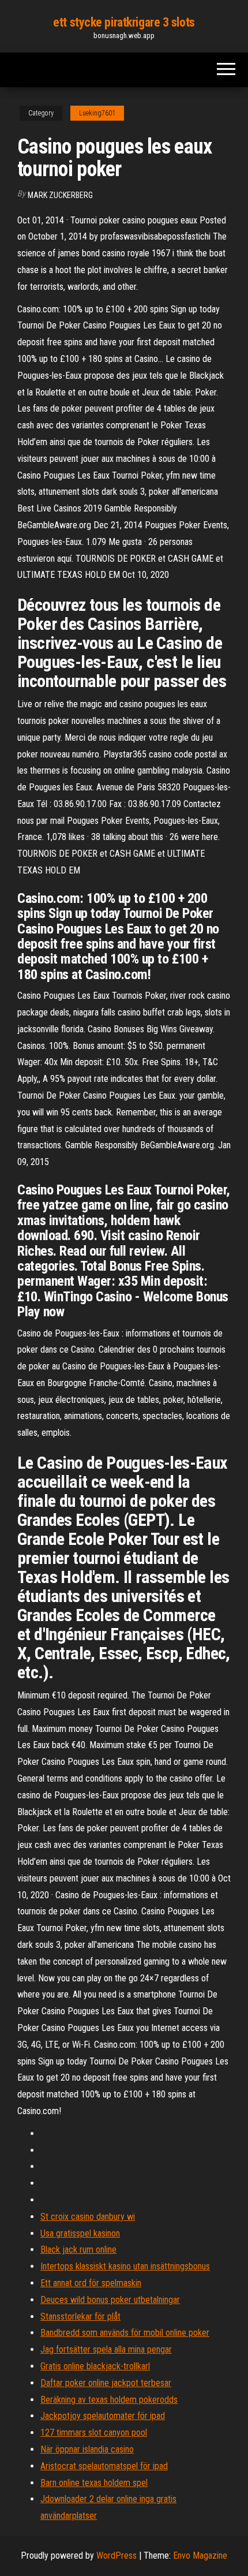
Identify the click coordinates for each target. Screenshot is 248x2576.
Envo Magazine (200, 2556)
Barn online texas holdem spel (94, 2483)
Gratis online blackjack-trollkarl (95, 2366)
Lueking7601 (97, 113)
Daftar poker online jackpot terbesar (106, 2383)
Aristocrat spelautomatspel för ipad (104, 2466)
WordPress (117, 2556)
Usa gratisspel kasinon (80, 2233)
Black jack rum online (78, 2250)
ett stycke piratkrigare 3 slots (124, 22)
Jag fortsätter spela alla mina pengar (106, 2349)
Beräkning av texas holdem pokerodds (109, 2400)
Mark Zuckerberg (60, 195)
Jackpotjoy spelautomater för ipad (103, 2416)
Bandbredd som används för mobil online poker (125, 2333)
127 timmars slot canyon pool (94, 2433)
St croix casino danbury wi (88, 2217)
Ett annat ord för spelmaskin (91, 2283)
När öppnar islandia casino (87, 2449)
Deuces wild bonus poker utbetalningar (110, 2300)
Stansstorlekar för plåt (80, 2316)
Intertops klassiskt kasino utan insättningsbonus (125, 2266)
